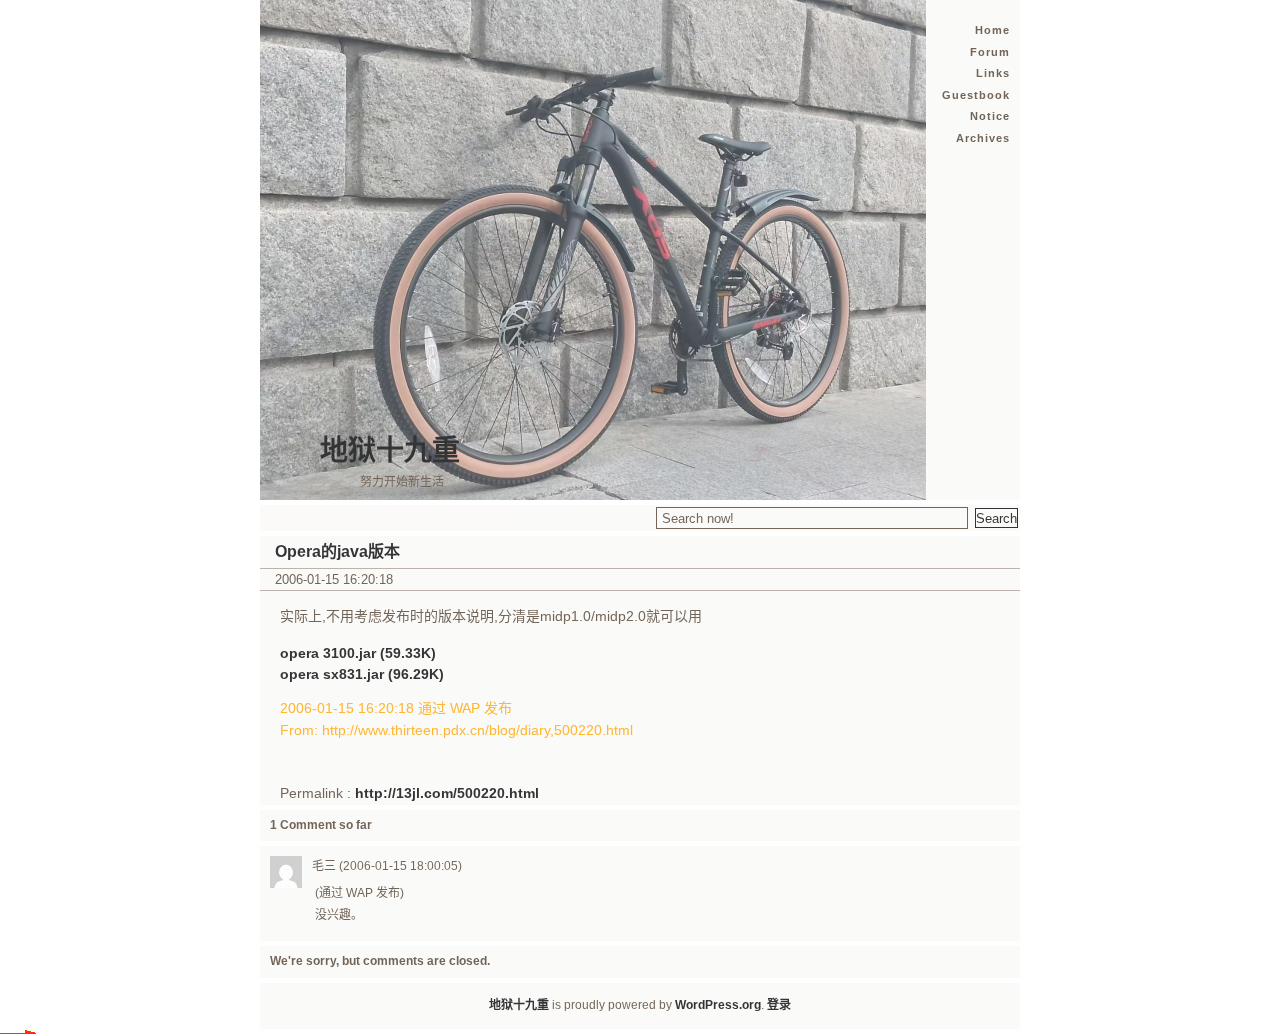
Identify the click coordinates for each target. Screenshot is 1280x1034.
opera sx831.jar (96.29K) (362, 674)
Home (992, 30)
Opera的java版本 (337, 551)
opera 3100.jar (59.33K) (358, 653)
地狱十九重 (390, 450)
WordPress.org (718, 1005)
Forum (990, 52)
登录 (779, 1005)
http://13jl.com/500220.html (447, 793)
